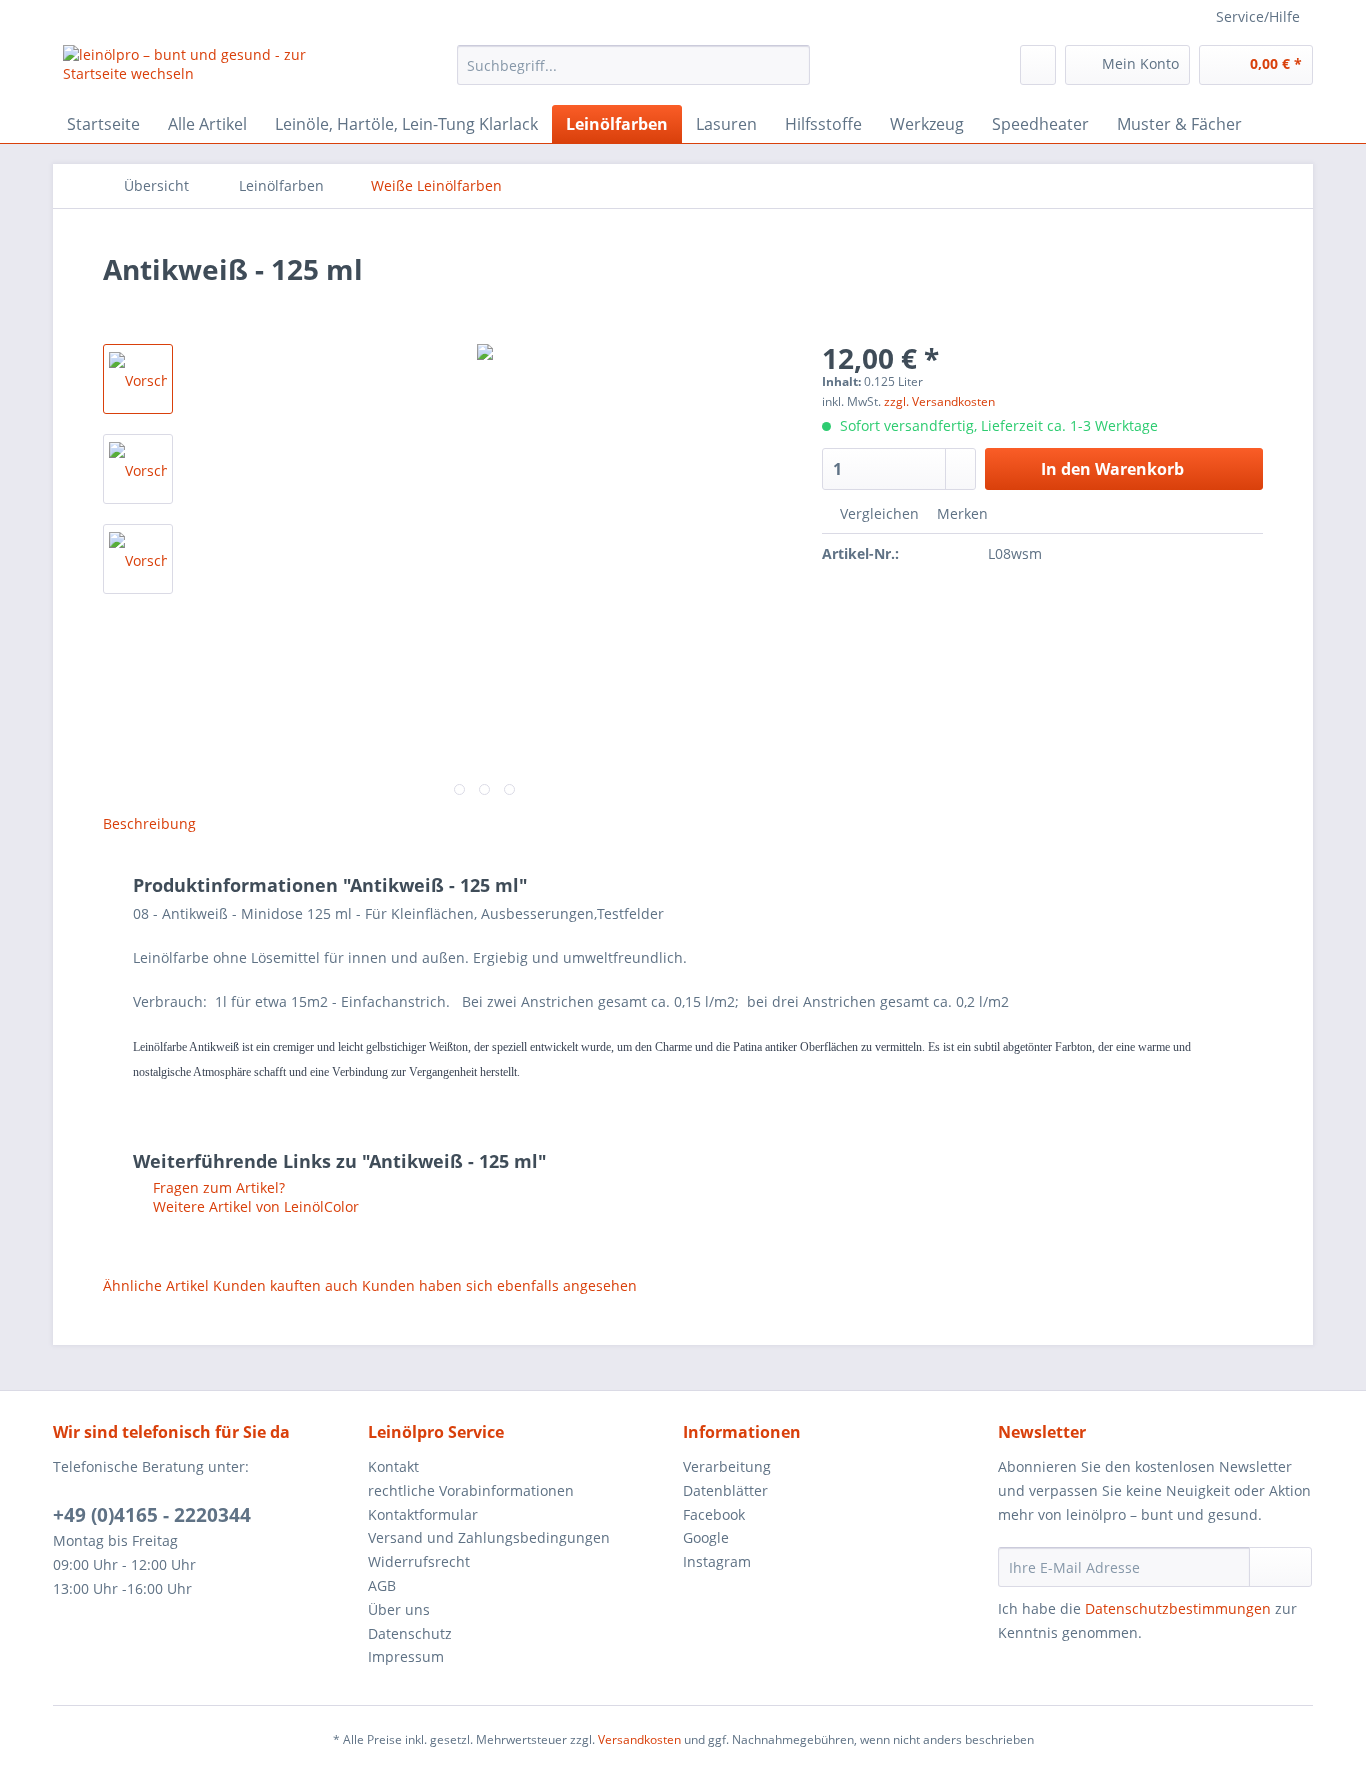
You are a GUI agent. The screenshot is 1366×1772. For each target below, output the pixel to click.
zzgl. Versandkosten (939, 401)
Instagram (717, 1561)
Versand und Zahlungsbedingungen (489, 1537)
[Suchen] (791, 65)
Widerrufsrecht (419, 1561)
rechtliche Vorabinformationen (471, 1490)
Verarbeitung (727, 1466)
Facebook (714, 1514)
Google (706, 1537)
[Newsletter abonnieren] (1280, 1567)
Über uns (399, 1609)
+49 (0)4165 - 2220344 (152, 1515)
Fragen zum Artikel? (217, 1187)
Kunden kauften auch (285, 1285)
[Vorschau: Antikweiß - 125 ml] (138, 379)
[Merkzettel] (1038, 65)
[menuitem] (633, 74)
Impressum (406, 1656)
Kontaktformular (423, 1514)
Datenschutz (410, 1633)
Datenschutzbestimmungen (1178, 1608)
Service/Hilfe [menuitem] (1258, 16)
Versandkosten (639, 1739)
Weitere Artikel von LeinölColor (254, 1206)
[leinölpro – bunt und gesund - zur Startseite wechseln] (214, 70)
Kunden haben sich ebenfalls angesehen (499, 1285)
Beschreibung (149, 823)
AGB (382, 1585)
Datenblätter (725, 1490)
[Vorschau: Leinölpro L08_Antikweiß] (138, 469)
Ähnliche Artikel (156, 1285)
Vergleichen (877, 513)
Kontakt (393, 1466)
